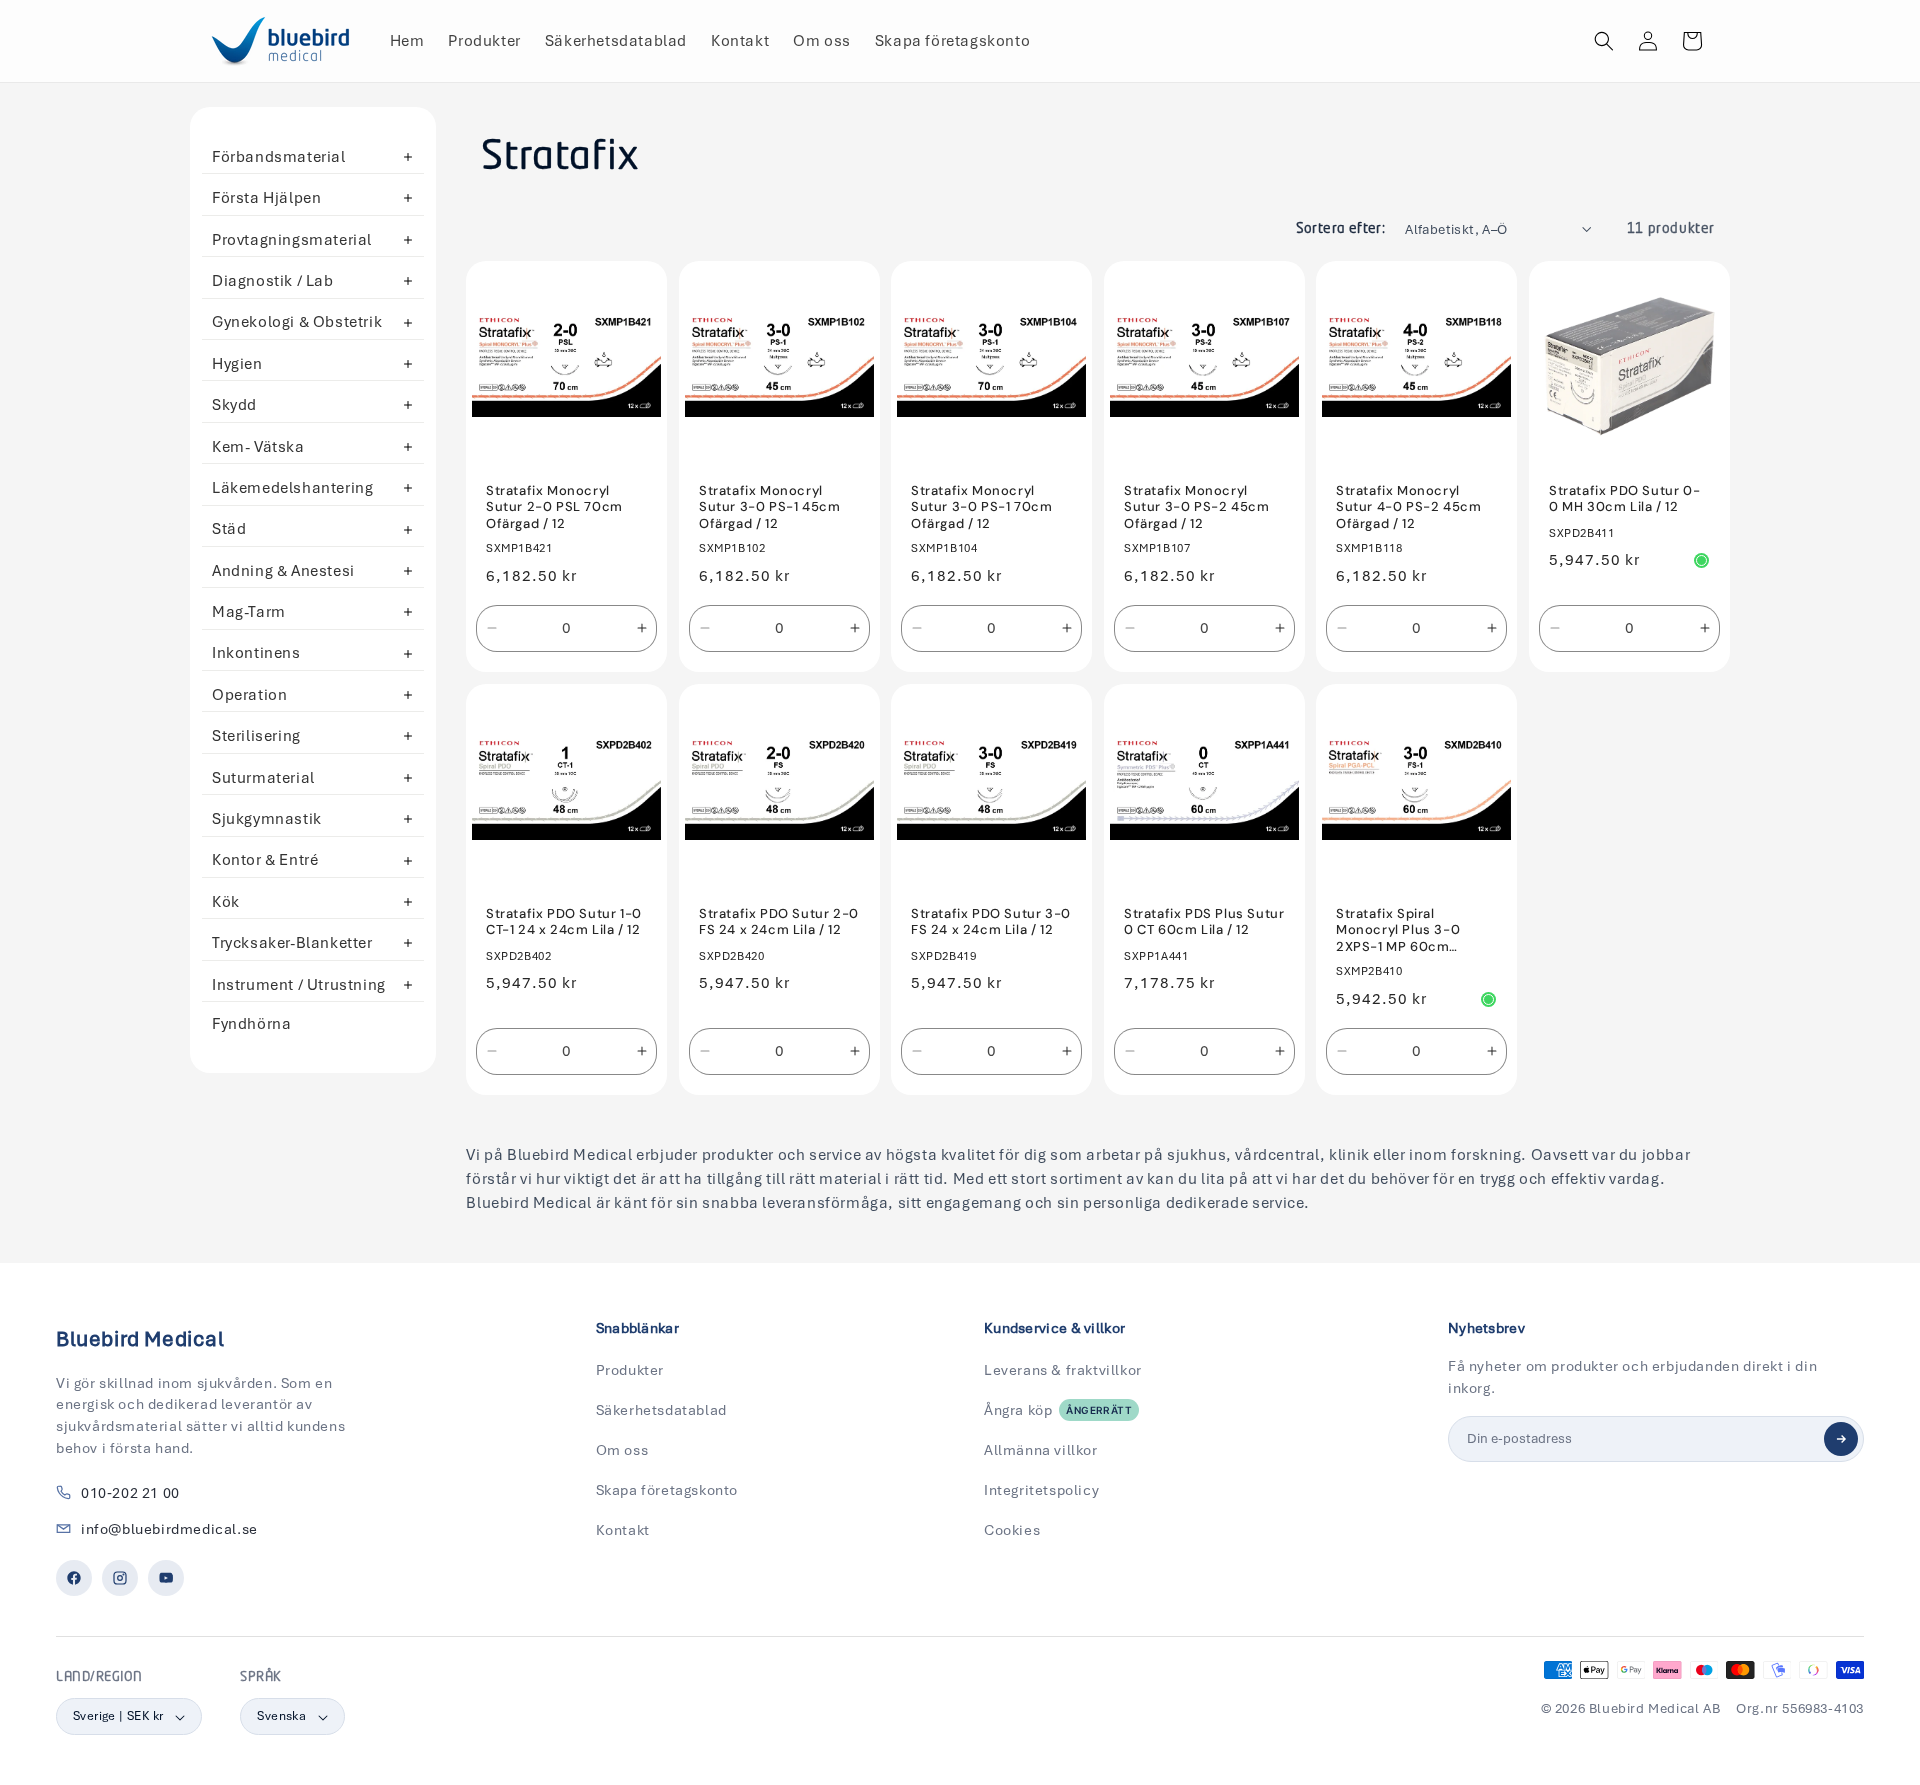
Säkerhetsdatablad (661, 1410)
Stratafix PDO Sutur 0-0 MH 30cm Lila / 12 (1624, 499)
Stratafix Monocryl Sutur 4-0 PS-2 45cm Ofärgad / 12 (1408, 508)
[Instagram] (120, 1578)
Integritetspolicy (1041, 1490)
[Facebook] (74, 1578)
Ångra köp (1058, 1410)
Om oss (622, 1450)
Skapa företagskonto (667, 1490)
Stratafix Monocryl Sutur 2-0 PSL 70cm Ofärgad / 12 (554, 508)
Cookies (1012, 1530)
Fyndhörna (251, 1024)
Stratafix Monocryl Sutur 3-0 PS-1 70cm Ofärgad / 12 (981, 508)
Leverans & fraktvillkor (1063, 1370)
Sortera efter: (1341, 229)
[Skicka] (1841, 1439)
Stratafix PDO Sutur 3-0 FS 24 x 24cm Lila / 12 (991, 922)
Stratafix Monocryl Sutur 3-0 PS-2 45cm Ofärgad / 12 (1196, 508)
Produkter (630, 1370)
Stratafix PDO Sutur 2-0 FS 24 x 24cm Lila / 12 (779, 922)
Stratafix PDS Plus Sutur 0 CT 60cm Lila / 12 (1204, 922)
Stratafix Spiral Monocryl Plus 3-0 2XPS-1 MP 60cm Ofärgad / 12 (1398, 931)
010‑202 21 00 (130, 1493)
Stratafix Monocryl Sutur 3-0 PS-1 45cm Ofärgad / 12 (769, 508)
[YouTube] (166, 1578)
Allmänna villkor (1041, 1450)
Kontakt (623, 1530)
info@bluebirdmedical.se (169, 1529)
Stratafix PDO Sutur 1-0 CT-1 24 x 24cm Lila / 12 (564, 922)
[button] (1604, 41)
